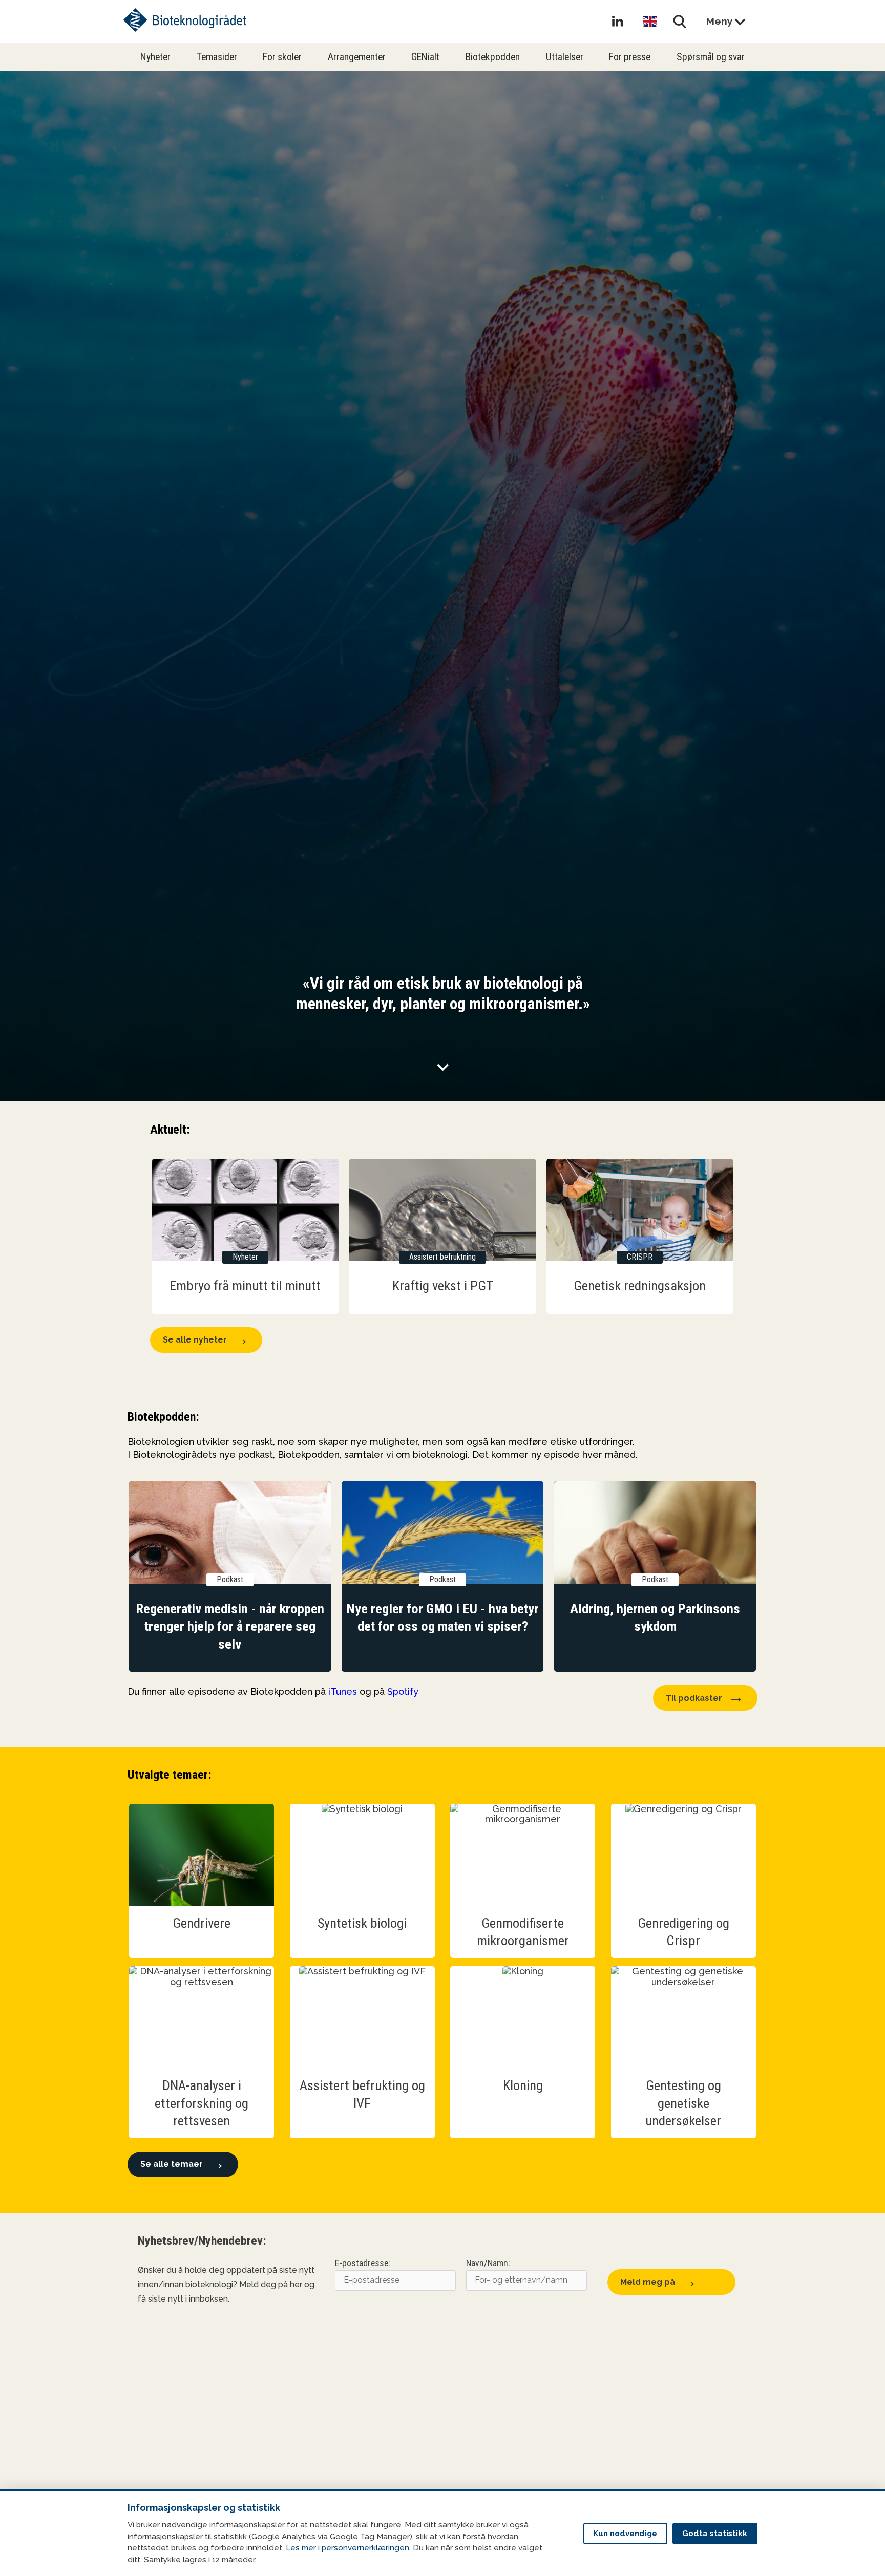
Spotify (403, 1691)
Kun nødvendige (625, 2534)
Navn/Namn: (488, 2263)
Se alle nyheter (195, 1340)
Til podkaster (694, 1698)
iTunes (343, 1691)
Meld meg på (648, 2282)
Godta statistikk (715, 2534)
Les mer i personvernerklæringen (347, 2548)
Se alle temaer (172, 2164)
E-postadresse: (362, 2263)
